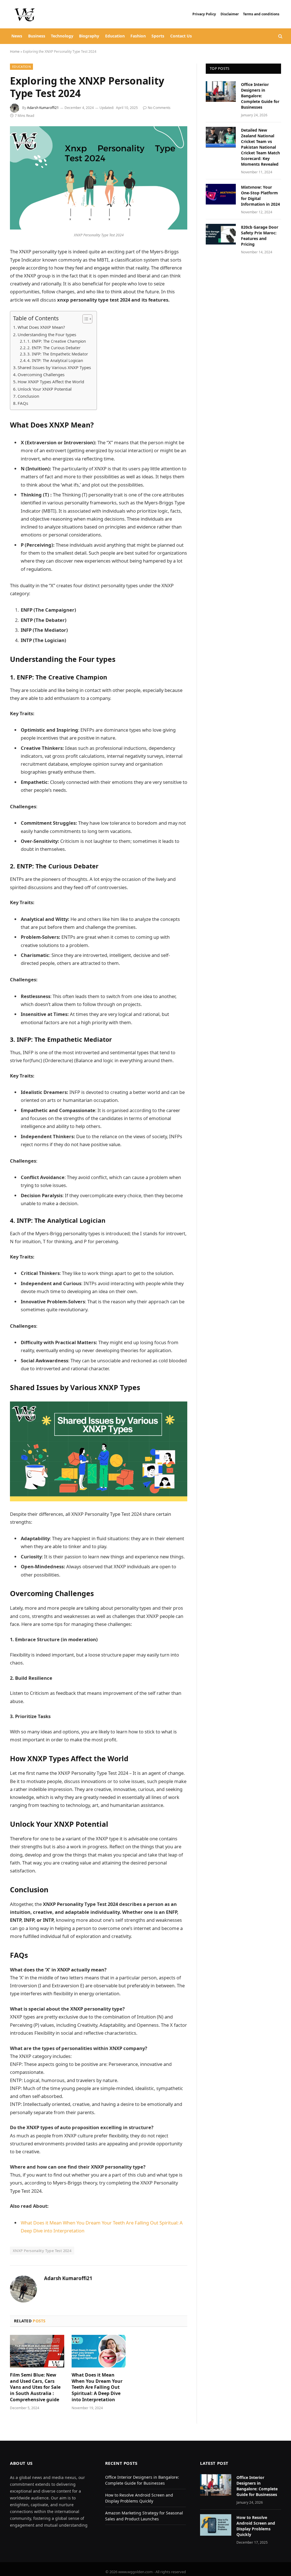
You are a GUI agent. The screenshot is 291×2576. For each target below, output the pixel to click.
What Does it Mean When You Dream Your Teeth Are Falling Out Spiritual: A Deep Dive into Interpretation (97, 2387)
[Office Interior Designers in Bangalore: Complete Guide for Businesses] (221, 91)
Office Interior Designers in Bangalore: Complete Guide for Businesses (260, 96)
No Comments (159, 108)
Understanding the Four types (47, 334)
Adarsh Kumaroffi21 (43, 108)
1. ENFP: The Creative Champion (57, 341)
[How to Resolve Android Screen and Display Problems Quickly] (216, 2525)
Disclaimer (230, 14)
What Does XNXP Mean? (41, 327)
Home (15, 51)
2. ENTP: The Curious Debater (54, 348)
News (17, 36)
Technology (62, 36)
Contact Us (181, 36)
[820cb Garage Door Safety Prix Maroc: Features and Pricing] (221, 234)
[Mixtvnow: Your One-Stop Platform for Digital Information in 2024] (221, 194)
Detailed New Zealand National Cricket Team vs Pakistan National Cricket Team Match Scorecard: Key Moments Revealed (260, 147)
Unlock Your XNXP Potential (45, 389)
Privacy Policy (204, 14)
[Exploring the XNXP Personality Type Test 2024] (99, 178)
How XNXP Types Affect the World (51, 382)
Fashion (138, 36)
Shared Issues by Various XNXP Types (54, 367)
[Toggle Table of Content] (85, 319)
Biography (89, 36)
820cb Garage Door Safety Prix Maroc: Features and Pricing (260, 236)
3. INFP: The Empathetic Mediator (58, 354)
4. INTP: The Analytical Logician (55, 361)
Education (115, 36)
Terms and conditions (262, 14)
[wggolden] (25, 14)
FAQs (23, 403)
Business (37, 36)
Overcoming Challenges (41, 374)
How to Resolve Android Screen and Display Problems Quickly (256, 2526)
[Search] (280, 36)
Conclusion (29, 396)
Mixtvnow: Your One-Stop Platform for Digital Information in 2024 (260, 196)
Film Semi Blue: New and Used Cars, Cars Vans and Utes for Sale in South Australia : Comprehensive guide (35, 2387)
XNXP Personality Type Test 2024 (42, 2251)
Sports (158, 36)
